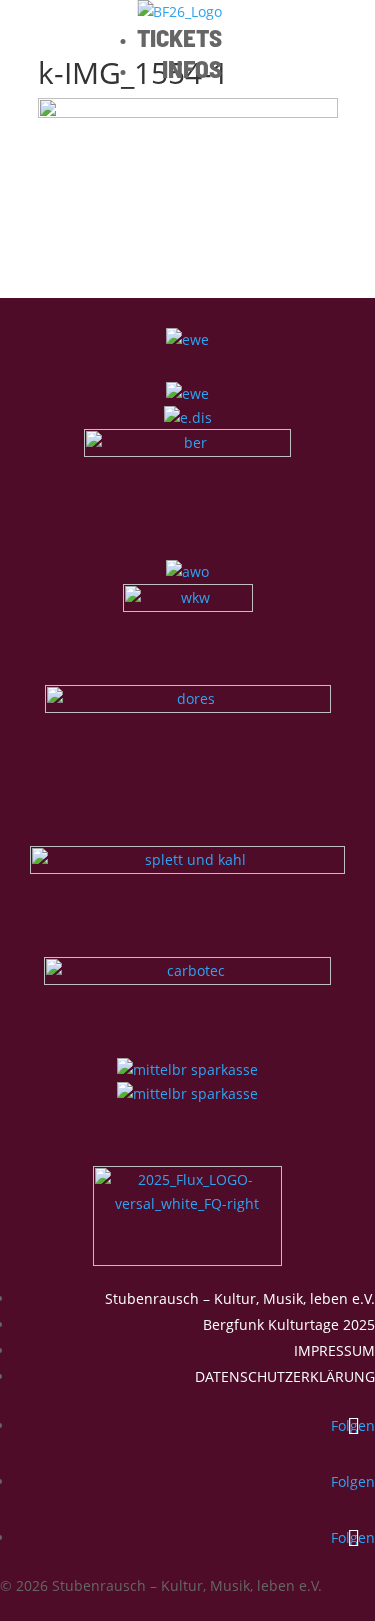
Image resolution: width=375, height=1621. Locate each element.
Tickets (179, 37)
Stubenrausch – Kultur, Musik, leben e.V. (240, 1298)
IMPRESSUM (334, 1350)
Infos (192, 68)
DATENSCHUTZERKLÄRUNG (285, 1376)
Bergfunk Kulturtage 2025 (289, 1324)
